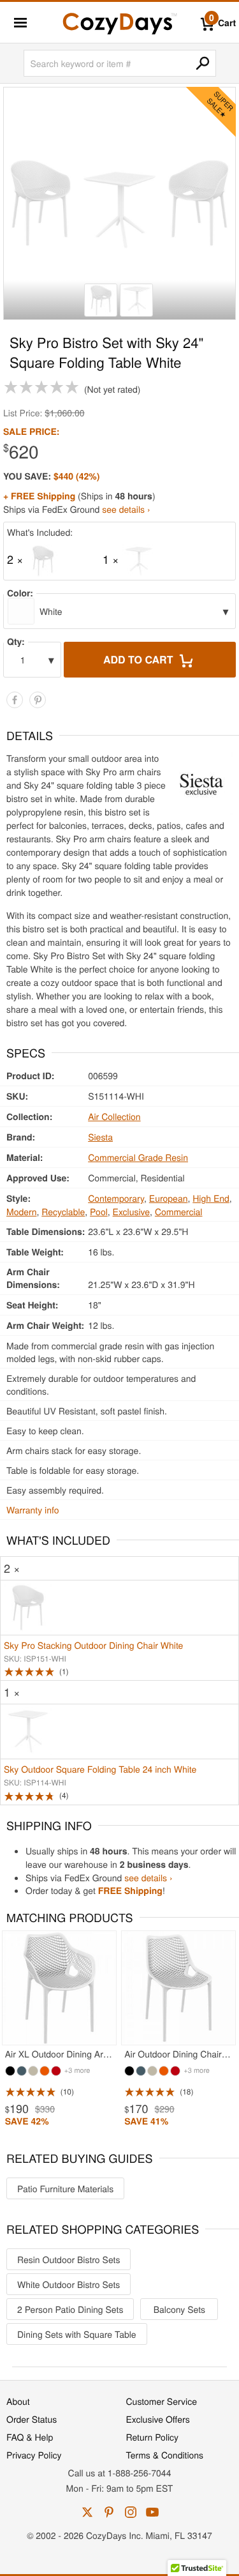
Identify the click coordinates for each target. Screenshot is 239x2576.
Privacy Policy (34, 2455)
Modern (21, 1211)
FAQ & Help (30, 2437)
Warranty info (33, 1510)
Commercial (179, 1211)
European (169, 1198)
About (18, 2401)
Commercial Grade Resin (138, 1157)
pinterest (109, 2512)
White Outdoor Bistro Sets (69, 2284)
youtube (152, 2512)
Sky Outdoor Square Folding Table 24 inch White (100, 1769)
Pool (99, 1211)
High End (211, 1198)
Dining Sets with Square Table (77, 2334)
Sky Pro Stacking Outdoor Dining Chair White (93, 1645)
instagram (131, 2512)
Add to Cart (140, 659)
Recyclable (63, 1211)
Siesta (100, 1137)
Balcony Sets (179, 2309)
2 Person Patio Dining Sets (70, 2309)
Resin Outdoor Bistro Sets (69, 2259)
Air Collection (114, 1116)
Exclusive (132, 1211)
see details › (126, 509)
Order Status (32, 2419)
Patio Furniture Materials (65, 2188)
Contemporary (116, 1198)
